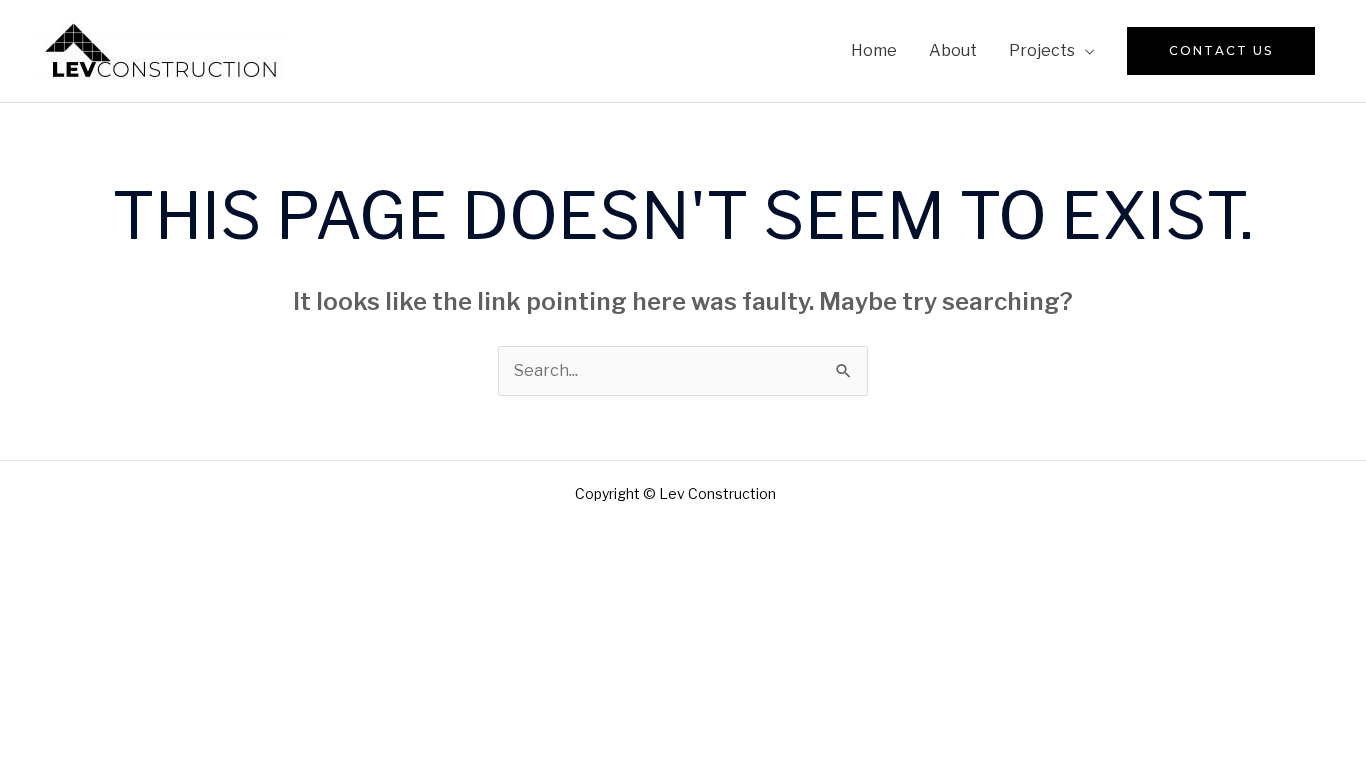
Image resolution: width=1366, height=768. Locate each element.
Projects (1042, 50)
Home (874, 50)
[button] (1221, 51)
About (953, 50)
